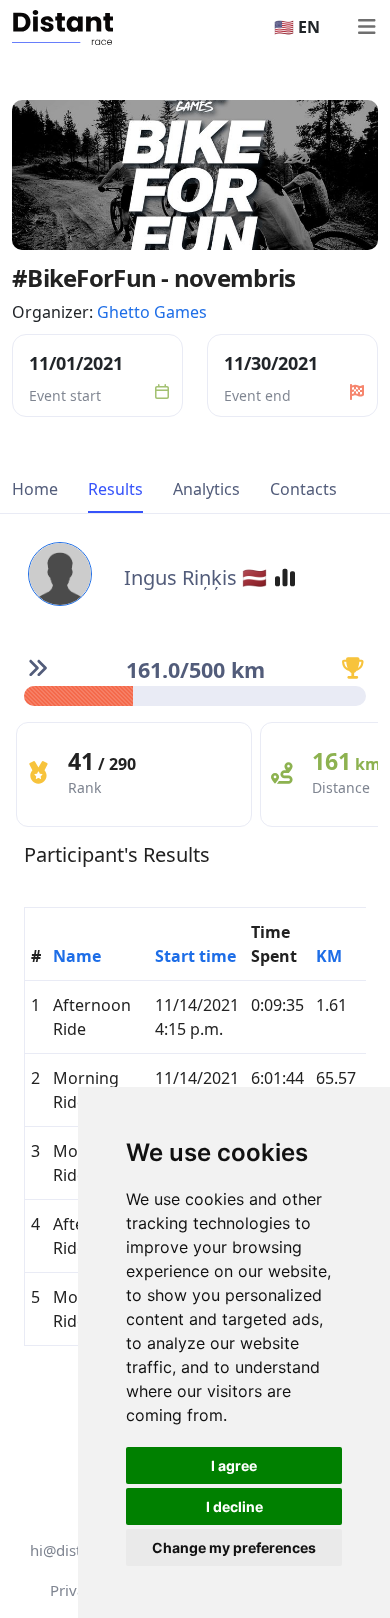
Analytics (206, 489)
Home (35, 489)
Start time (195, 956)
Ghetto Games (152, 312)
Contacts (303, 489)
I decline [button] (234, 1506)
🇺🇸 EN (297, 27)
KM (329, 956)
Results (115, 489)
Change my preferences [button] (234, 1547)
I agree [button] (234, 1465)
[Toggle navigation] (366, 27)
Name (77, 956)
